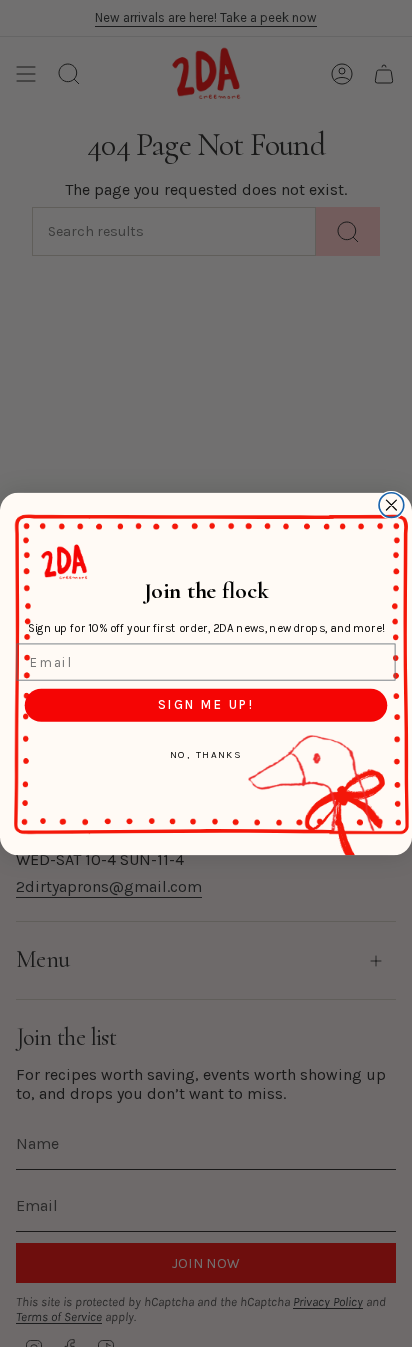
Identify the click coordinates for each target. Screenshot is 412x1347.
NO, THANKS (206, 754)
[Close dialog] (391, 504)
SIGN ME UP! (206, 705)
